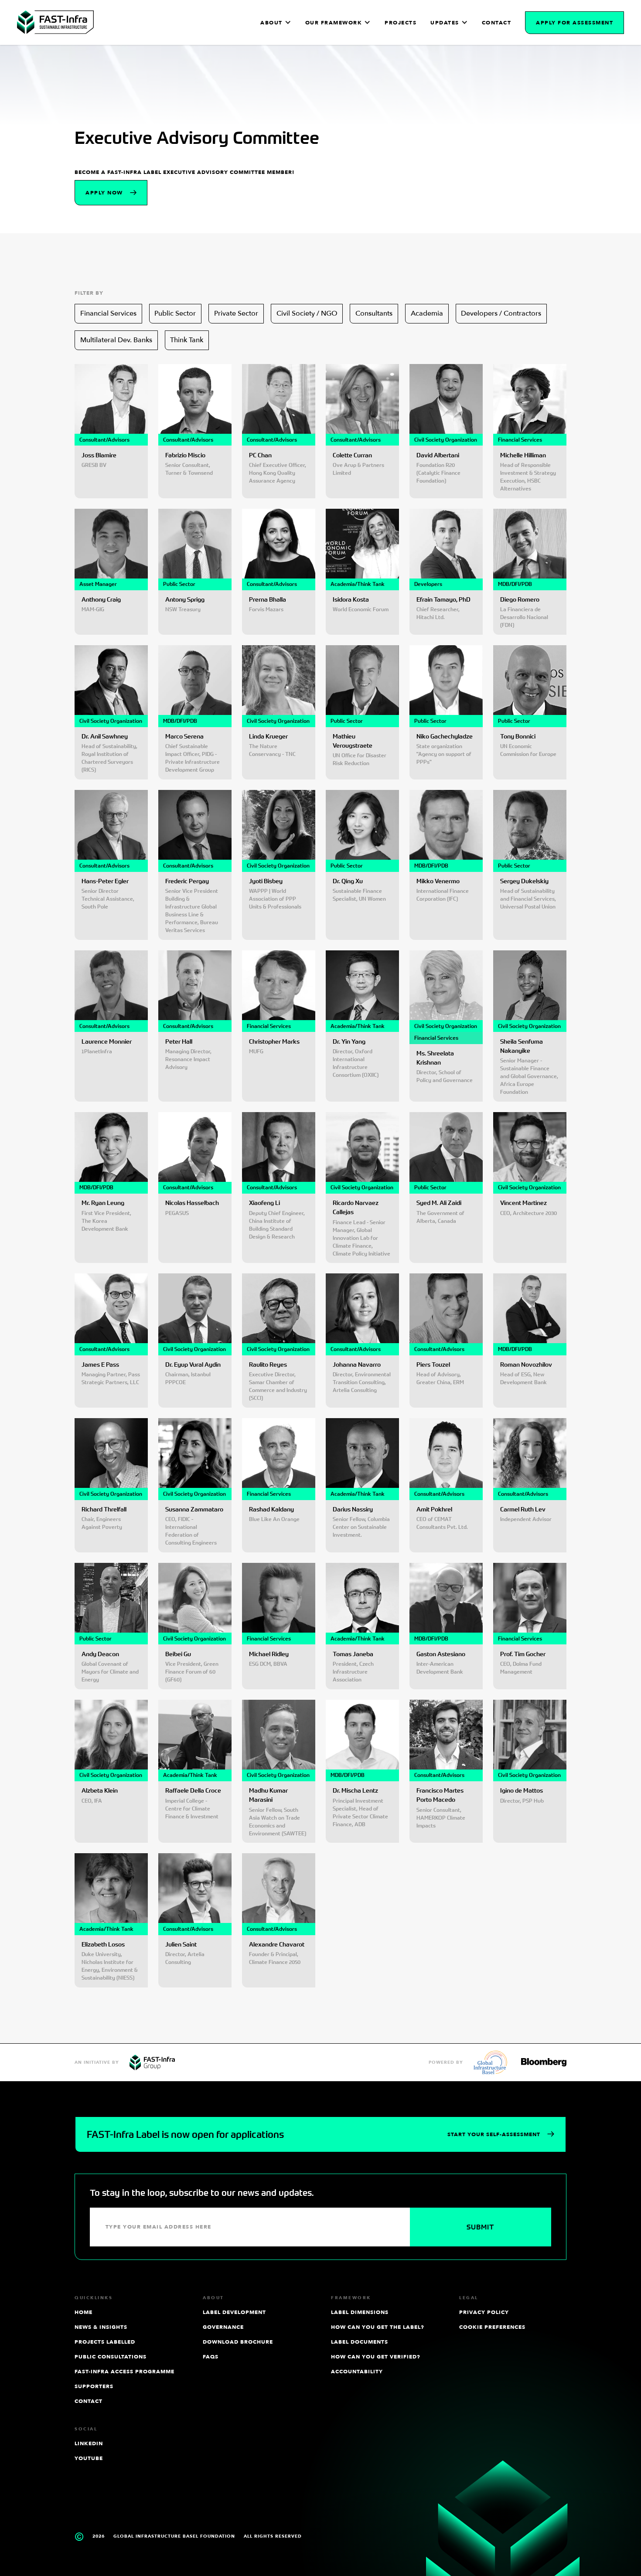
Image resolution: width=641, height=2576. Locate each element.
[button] (276, 23)
